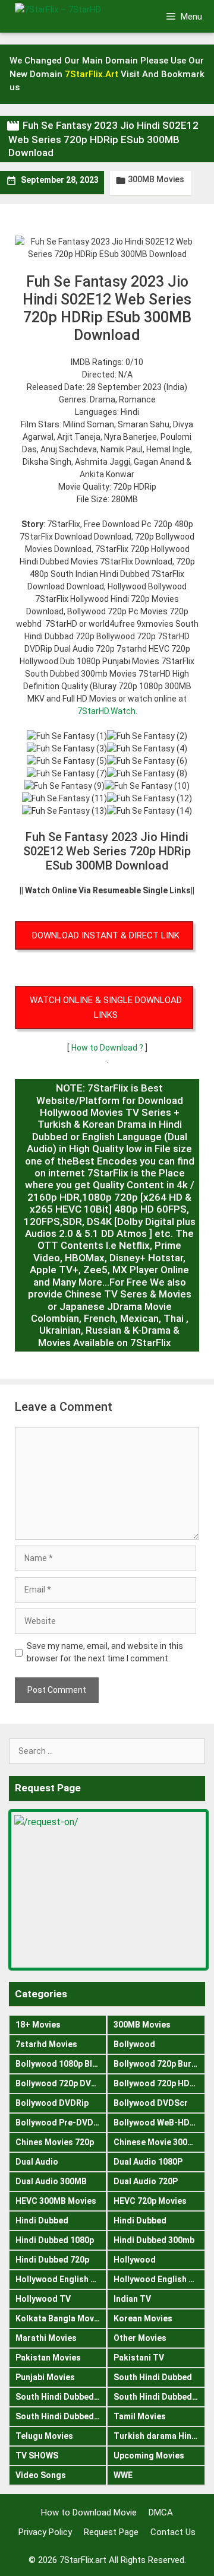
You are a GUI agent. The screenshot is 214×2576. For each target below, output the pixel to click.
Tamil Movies (140, 2416)
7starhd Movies (46, 2044)
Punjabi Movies (45, 2377)
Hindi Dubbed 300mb (154, 2240)
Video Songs (41, 2475)
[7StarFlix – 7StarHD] (77, 16)
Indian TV (132, 2299)
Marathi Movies (46, 2338)
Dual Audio (37, 2162)
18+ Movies (38, 2025)
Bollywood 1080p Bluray (61, 2064)
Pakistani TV (139, 2358)
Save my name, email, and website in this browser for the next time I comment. (105, 1652)
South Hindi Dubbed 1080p (61, 2397)
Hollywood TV (43, 2299)
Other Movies (140, 2338)
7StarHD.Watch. (107, 711)
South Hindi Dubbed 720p (61, 2416)
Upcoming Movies (149, 2456)
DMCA (161, 2512)
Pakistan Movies (48, 2358)
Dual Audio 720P (146, 2181)
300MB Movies (156, 179)
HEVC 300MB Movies (56, 2201)
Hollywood (135, 2260)
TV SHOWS (37, 2456)
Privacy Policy (45, 2532)
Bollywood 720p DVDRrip (61, 2083)
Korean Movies (143, 2318)
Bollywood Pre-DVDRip (61, 2123)
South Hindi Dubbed (153, 2377)
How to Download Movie (89, 2512)
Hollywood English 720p (159, 2279)
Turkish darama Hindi (156, 2436)
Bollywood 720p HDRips (159, 2083)
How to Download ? (108, 1048)
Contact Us (173, 2532)
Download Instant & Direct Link (106, 935)
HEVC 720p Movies (150, 2201)
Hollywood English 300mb (61, 2279)
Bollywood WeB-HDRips (159, 2123)
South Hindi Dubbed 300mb (159, 2397)
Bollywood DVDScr (151, 2103)
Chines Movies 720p (55, 2142)
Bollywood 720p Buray (157, 2064)
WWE (123, 2475)
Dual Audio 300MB (51, 2181)
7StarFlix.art (83, 2560)
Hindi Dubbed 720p (52, 2260)
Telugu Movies (44, 2436)
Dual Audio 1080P (148, 2162)
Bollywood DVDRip (52, 2103)
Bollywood (134, 2044)
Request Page (111, 2532)
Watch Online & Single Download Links (106, 1008)
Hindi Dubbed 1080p (55, 2240)
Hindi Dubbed (42, 2220)
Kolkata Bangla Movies (61, 2318)
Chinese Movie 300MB (157, 2142)
